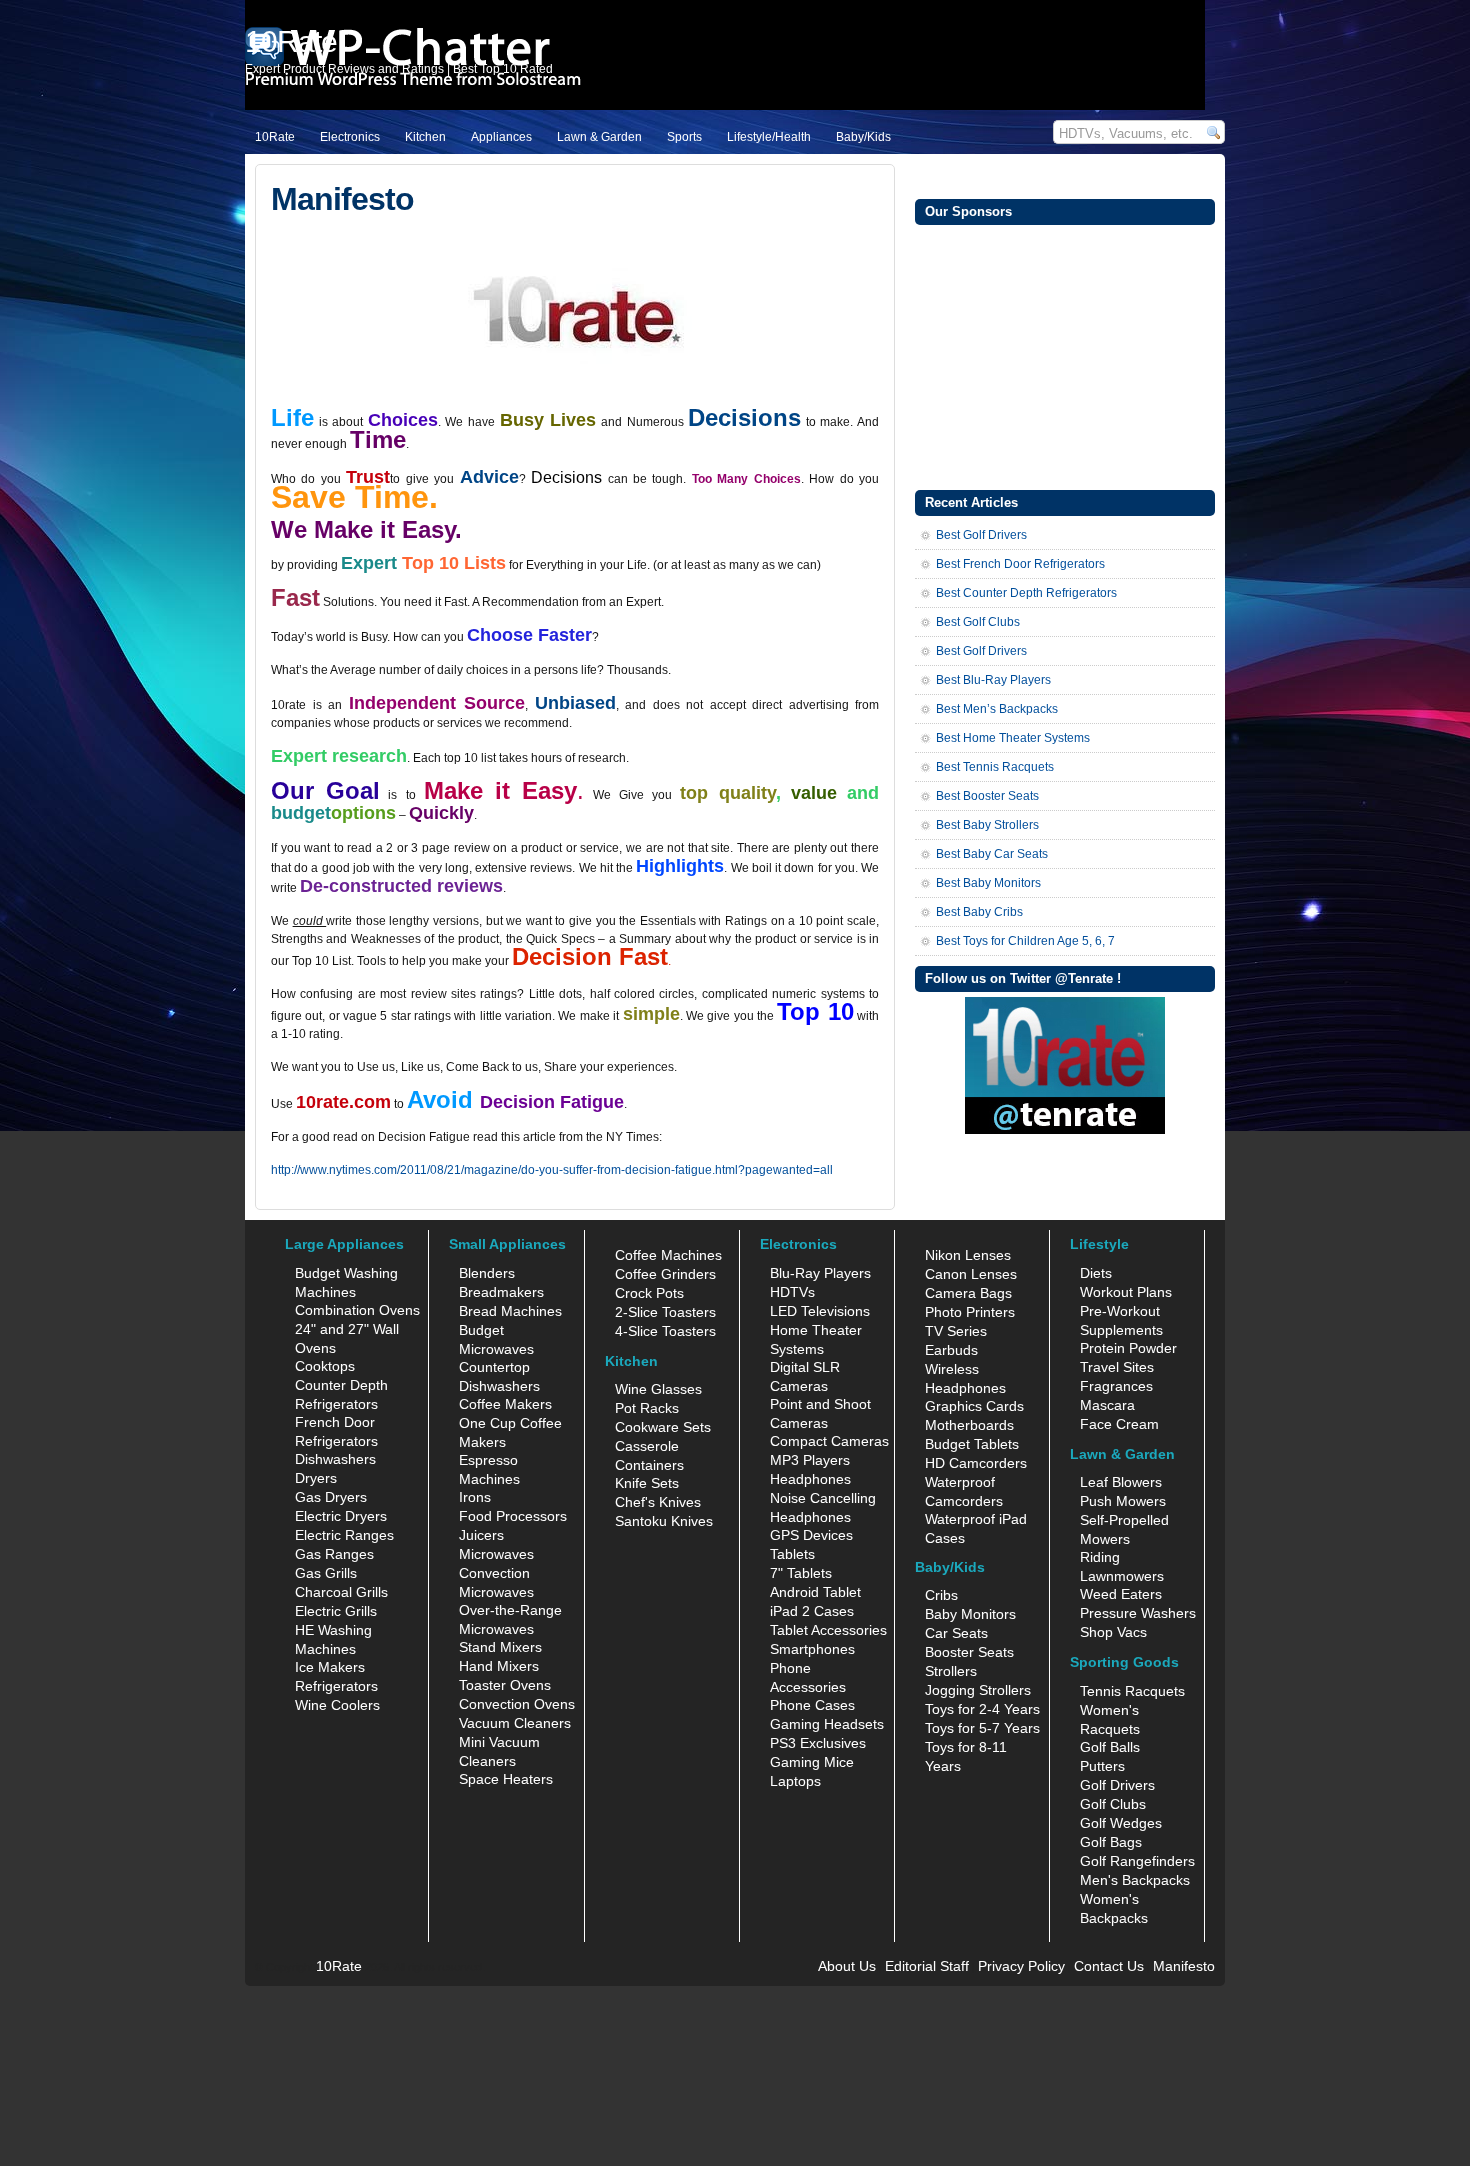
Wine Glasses (658, 1389)
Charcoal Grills (341, 1592)
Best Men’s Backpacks (997, 709)
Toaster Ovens (505, 1685)
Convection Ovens (517, 1704)
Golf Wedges (1121, 1823)
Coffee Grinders (665, 1274)
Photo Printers (970, 1312)
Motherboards (969, 1425)
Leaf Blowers (1121, 1482)
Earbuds (951, 1350)
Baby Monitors (970, 1614)
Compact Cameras (829, 1441)
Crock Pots (649, 1293)
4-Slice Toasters (665, 1331)
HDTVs (792, 1292)
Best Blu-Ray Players (993, 680)
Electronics (350, 137)
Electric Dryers (341, 1516)
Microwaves (496, 1554)
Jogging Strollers (978, 1690)
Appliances (501, 137)
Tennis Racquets (1132, 1691)
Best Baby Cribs (979, 912)
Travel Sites (1117, 1367)
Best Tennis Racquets (995, 767)
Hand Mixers (499, 1666)
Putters (1102, 1766)
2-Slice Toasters (665, 1312)
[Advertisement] (1065, 355)
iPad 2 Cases (812, 1611)
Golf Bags (1111, 1842)
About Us (847, 1966)
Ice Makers (330, 1667)
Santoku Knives (664, 1521)
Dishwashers (335, 1459)
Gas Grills (326, 1573)
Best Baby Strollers (987, 825)
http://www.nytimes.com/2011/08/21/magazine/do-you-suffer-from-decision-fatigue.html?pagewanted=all (552, 1170)
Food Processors (513, 1516)
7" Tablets (801, 1573)
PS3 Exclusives (818, 1743)
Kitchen (425, 137)
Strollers (951, 1671)
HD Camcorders (976, 1463)
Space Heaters (506, 1779)
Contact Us (1109, 1966)
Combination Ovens (357, 1310)
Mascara (1107, 1405)
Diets (1096, 1273)
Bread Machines (510, 1311)
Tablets (792, 1554)
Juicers (481, 1535)
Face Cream (1119, 1424)
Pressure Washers (1138, 1613)
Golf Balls (1110, 1747)
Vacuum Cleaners (515, 1723)
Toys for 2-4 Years (982, 1709)
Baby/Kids (863, 137)
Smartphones (812, 1649)
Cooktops (325, 1366)
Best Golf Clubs (978, 622)
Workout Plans (1126, 1292)
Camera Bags (968, 1293)
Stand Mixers (500, 1647)
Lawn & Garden (599, 137)
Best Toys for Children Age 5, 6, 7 (1025, 941)
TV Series (956, 1331)
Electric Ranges (344, 1535)
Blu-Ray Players (820, 1273)
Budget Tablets (972, 1444)
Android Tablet (815, 1592)
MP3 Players (810, 1460)
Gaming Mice (812, 1762)
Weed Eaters (1121, 1594)
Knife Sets (647, 1483)
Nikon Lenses (968, 1255)
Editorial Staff (927, 1966)
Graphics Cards (974, 1406)
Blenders (487, 1273)
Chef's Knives (658, 1502)
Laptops (795, 1781)
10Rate (275, 137)
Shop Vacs (1113, 1632)
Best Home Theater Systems (1013, 738)
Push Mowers (1123, 1501)
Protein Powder (1128, 1348)
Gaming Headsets (827, 1724)
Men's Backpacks (1135, 1880)
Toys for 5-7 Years (982, 1728)
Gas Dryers (331, 1497)
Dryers (316, 1478)
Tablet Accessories (828, 1630)
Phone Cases (812, 1705)
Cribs (941, 1595)
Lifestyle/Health (769, 137)
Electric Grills (336, 1611)
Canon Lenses (971, 1274)
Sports (684, 137)
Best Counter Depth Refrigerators (1026, 593)
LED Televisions (820, 1311)
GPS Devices (811, 1535)
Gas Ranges (334, 1554)
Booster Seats (969, 1652)
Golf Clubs (1113, 1804)
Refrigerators (336, 1686)
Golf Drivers (1117, 1785)
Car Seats (956, 1633)
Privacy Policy (1021, 1966)
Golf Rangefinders (1137, 1861)
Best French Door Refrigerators (1020, 564)
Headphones (810, 1479)
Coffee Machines (668, 1255)
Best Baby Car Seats (992, 854)
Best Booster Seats (987, 796)
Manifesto (1184, 1966)
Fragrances (1116, 1386)
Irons (475, 1497)
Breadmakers (501, 1292)
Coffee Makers (505, 1404)
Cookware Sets (663, 1427)
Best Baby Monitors (988, 883)
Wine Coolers (337, 1705)
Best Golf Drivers (981, 535)
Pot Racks (647, 1408)
